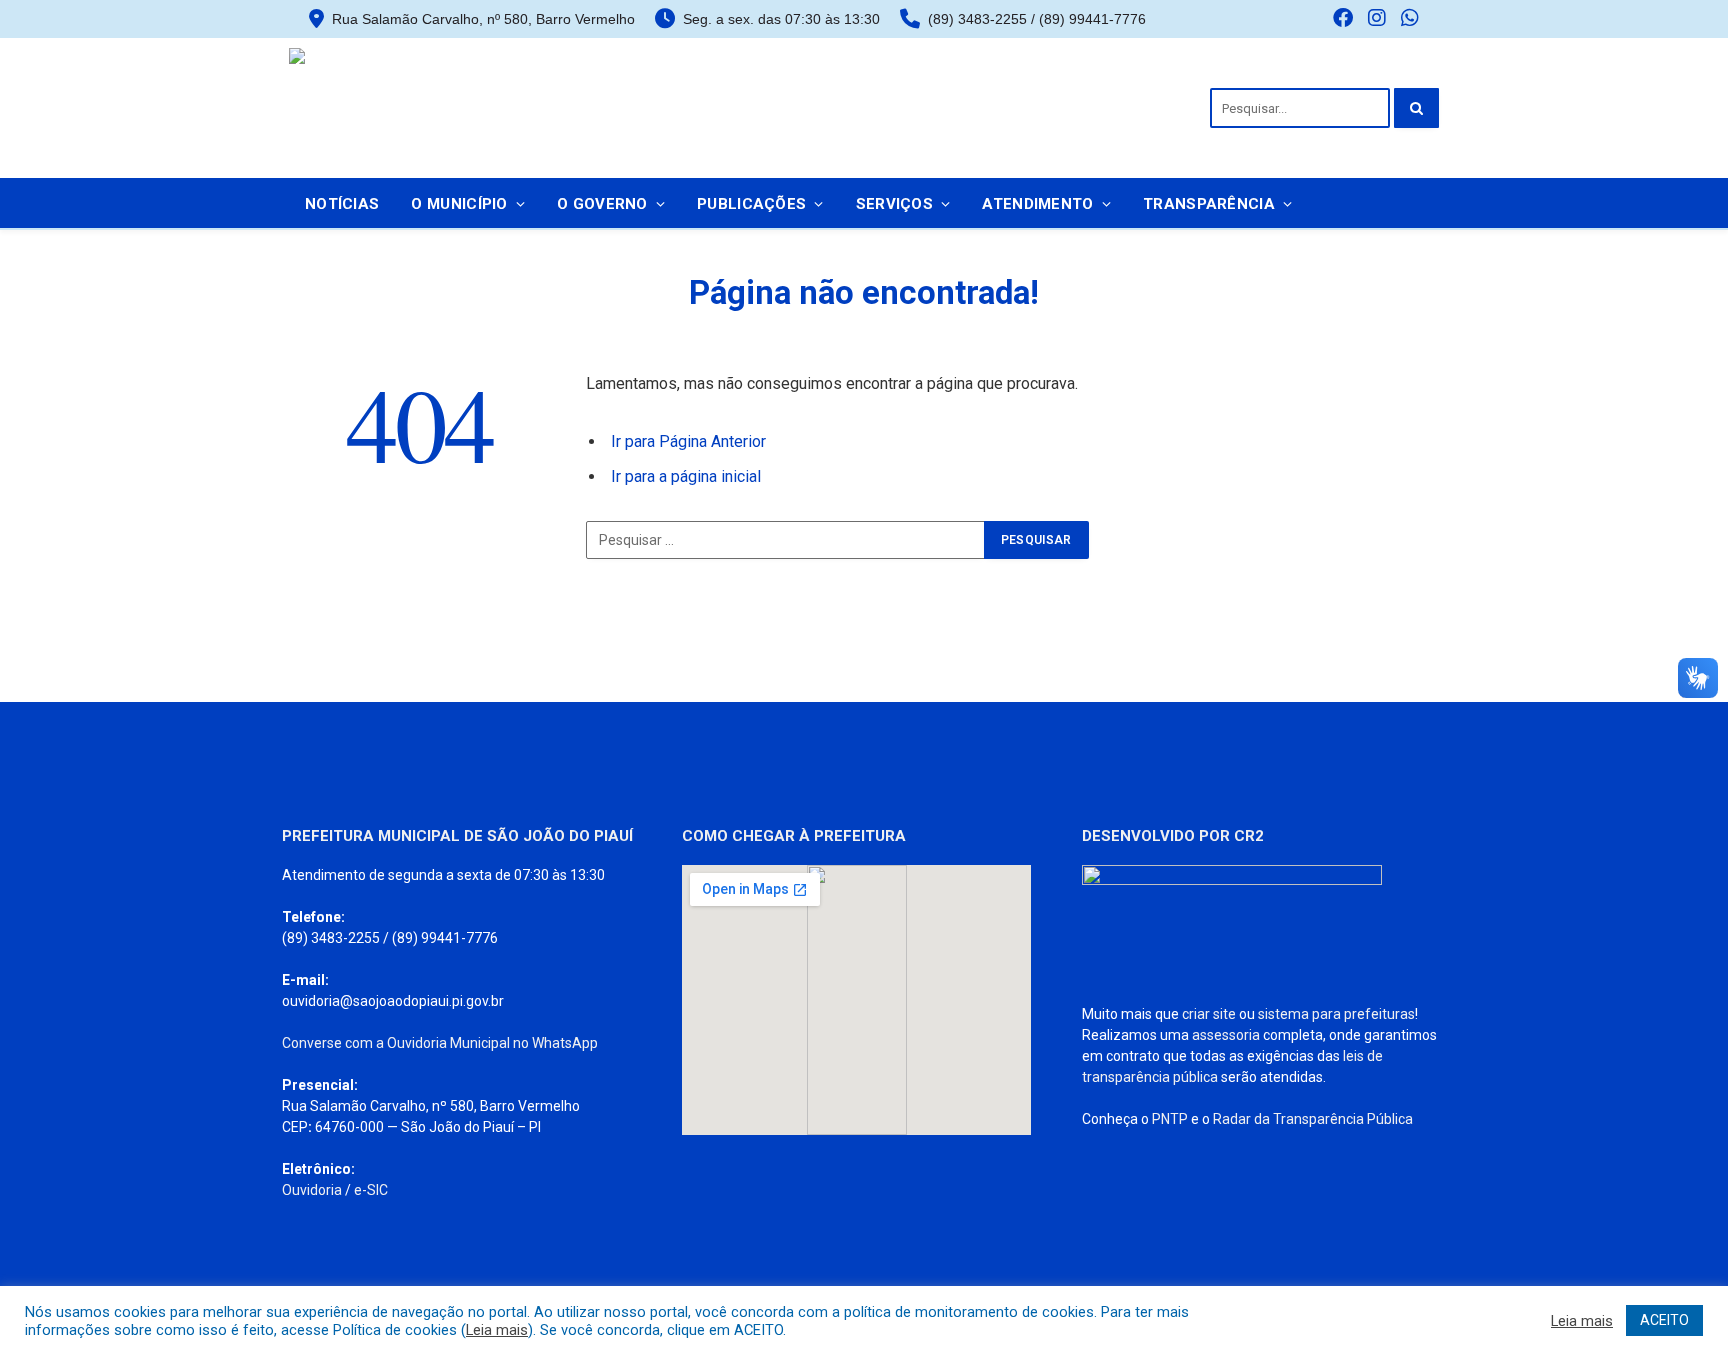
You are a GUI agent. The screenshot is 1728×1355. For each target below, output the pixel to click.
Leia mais (497, 1330)
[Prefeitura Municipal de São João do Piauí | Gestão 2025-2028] (434, 108)
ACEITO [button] (1664, 1320)
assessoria (1226, 1035)
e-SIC (371, 1190)
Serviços (894, 204)
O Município (459, 204)
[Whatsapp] (1410, 19)
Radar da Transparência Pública (1313, 1119)
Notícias (342, 204)
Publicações (751, 204)
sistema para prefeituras (1336, 1014)
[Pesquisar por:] (786, 540)
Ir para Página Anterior (688, 441)
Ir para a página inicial (686, 476)
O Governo (602, 204)
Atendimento (1037, 204)
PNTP (1170, 1119)
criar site (1209, 1014)
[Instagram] (1377, 19)
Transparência (1209, 204)
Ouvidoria (312, 1190)
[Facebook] (1343, 19)
